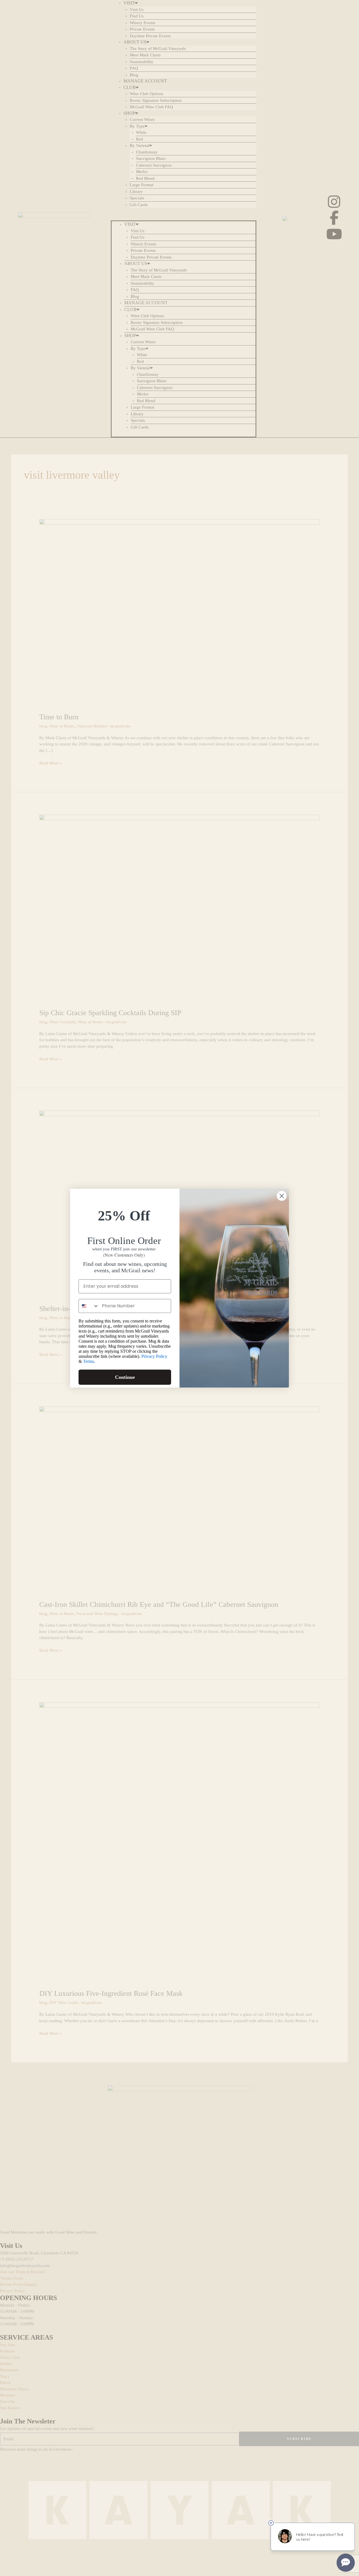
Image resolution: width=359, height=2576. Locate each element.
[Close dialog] (282, 1196)
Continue (125, 1377)
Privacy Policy (154, 1356)
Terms (88, 1361)
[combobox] (89, 1306)
